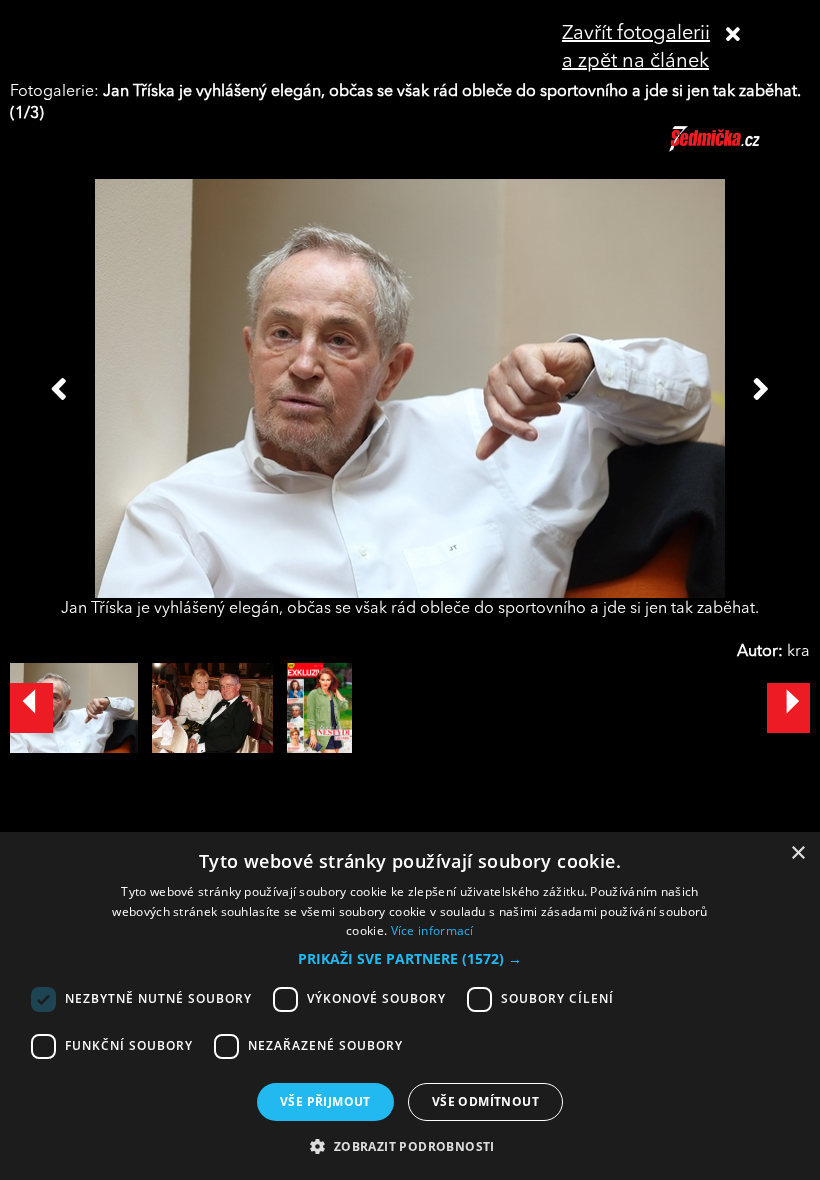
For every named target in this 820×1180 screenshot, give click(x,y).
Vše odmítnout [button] (485, 1101)
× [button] (797, 853)
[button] (410, 959)
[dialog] (410, 1006)
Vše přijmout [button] (325, 1101)
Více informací (432, 930)
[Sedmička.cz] (739, 148)
